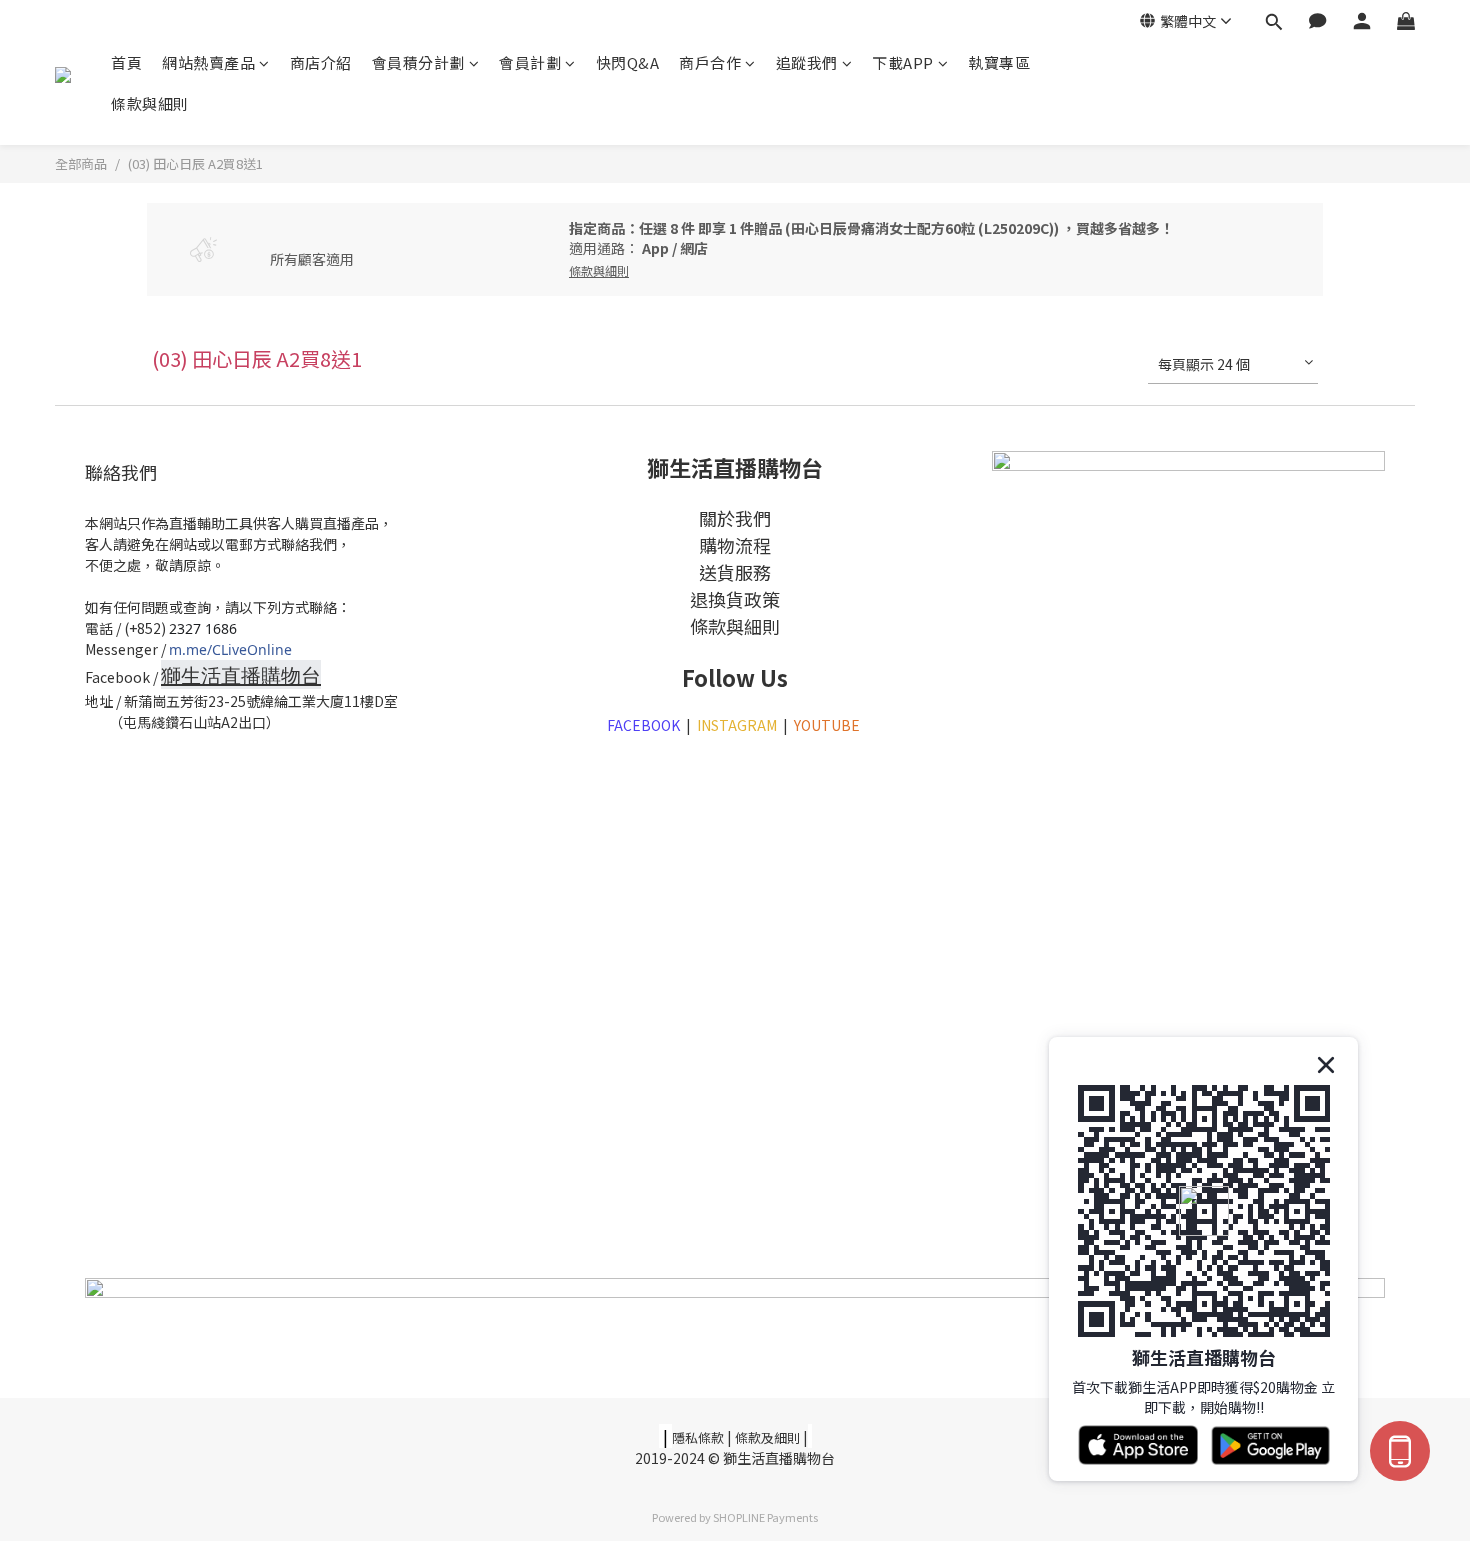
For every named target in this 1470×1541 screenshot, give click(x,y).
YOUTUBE (828, 725)
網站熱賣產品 (208, 62)
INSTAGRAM (737, 725)
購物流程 (735, 545)
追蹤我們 (807, 62)
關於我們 (735, 518)
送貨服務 (735, 572)
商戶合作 (710, 62)
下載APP (903, 62)
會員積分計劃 (418, 62)
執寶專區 (999, 62)
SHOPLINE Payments (765, 1517)
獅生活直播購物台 (241, 675)
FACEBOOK (643, 725)
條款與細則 (150, 103)
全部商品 (81, 163)
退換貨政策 (735, 599)
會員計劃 (530, 62)
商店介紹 (321, 62)
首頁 (126, 62)
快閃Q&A (628, 62)
